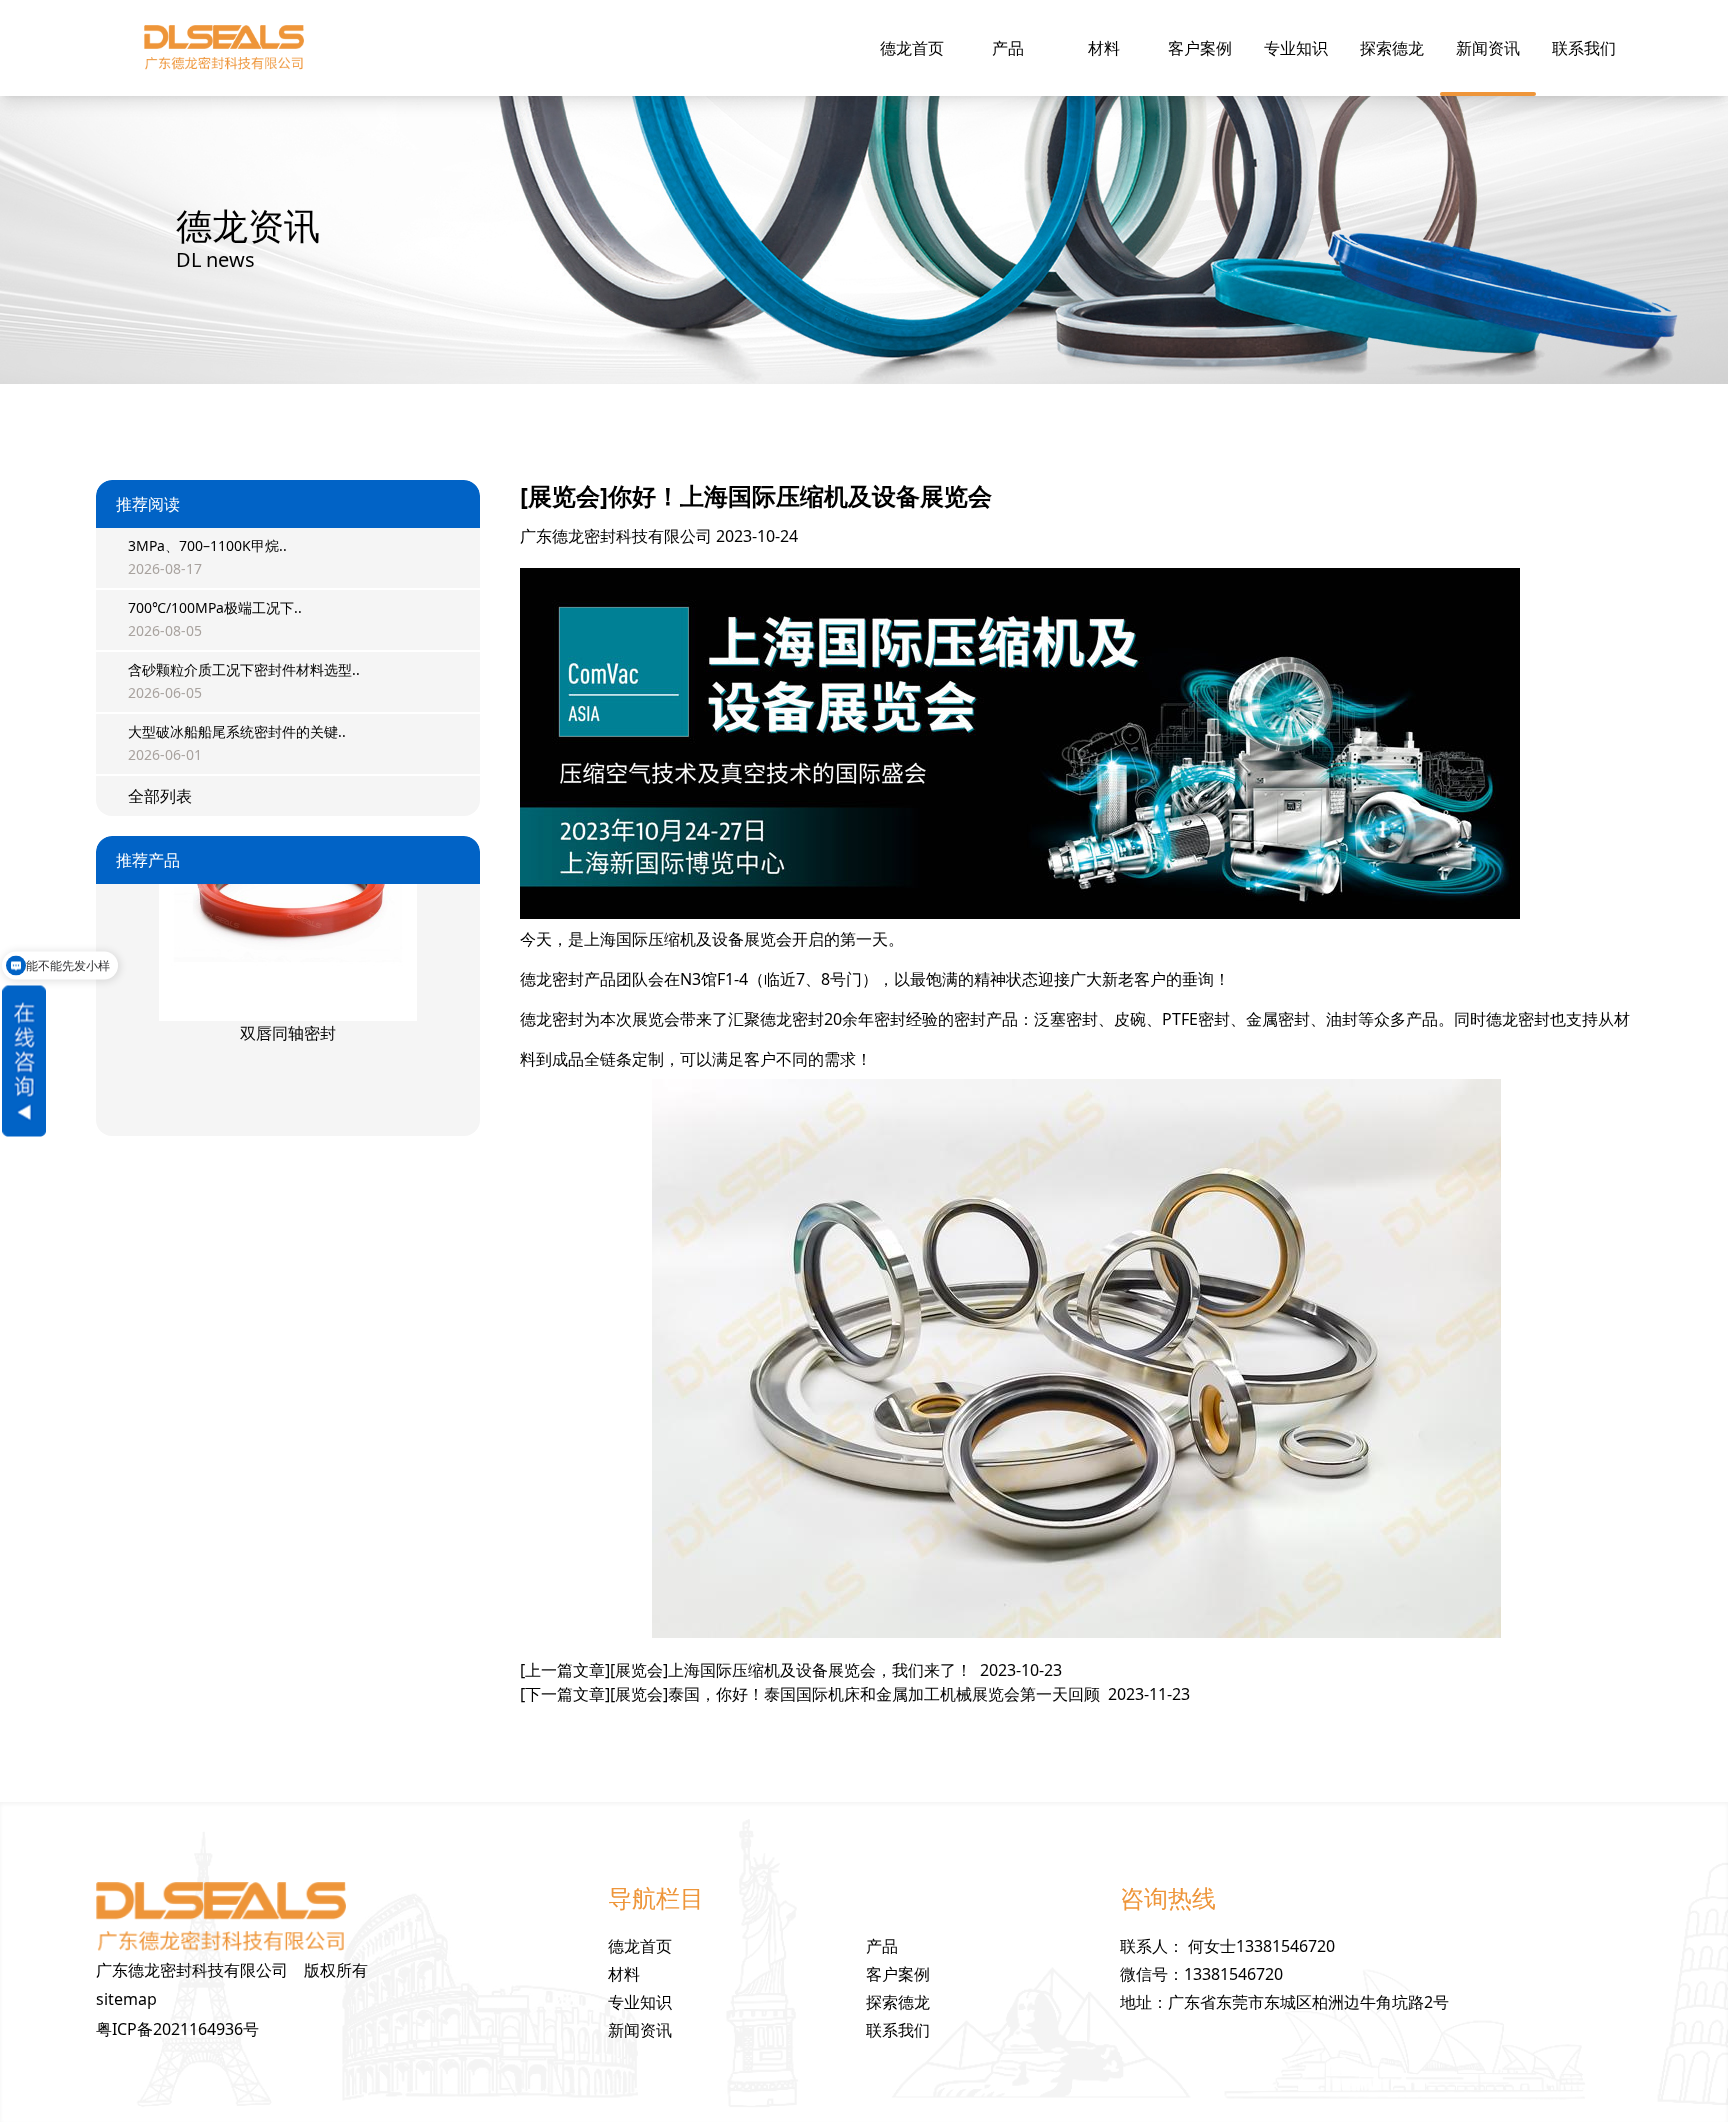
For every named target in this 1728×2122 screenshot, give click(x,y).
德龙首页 (912, 48)
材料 (1104, 48)
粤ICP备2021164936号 (177, 2029)
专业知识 (1296, 48)
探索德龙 (1392, 48)
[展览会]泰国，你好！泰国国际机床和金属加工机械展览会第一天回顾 (855, 1694)
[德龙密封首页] (224, 48)
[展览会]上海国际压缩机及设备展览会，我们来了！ (791, 1670)
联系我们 (1584, 48)
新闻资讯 (1488, 48)
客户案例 (1200, 48)
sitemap (126, 1999)
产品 (1008, 48)
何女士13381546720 (1261, 1946)
